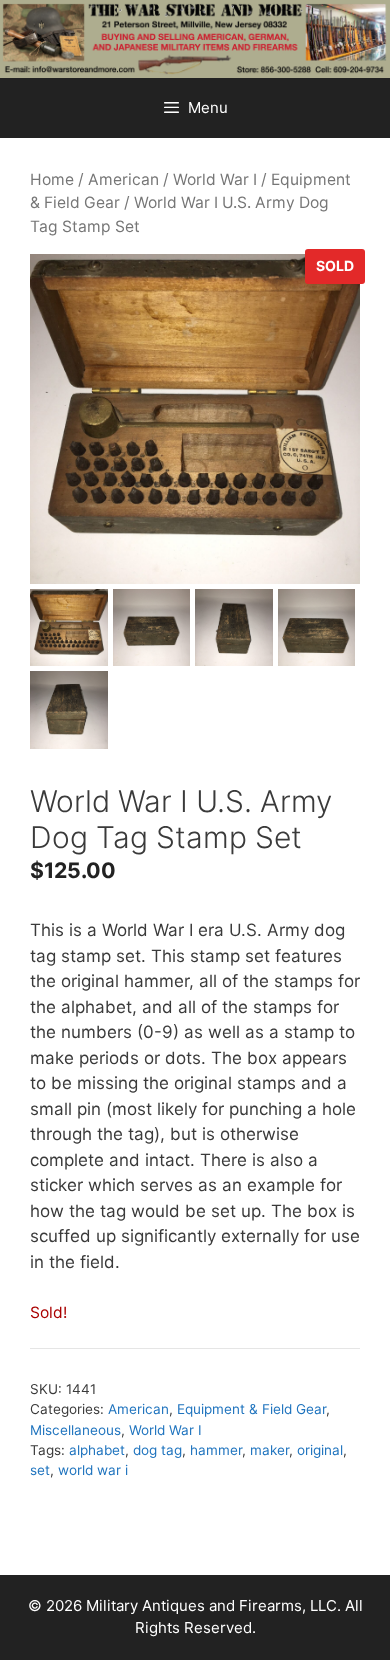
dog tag (157, 1450)
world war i (93, 1470)
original (320, 1450)
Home (52, 179)
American (123, 179)
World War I (215, 179)
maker (269, 1450)
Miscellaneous (75, 1430)
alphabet (97, 1450)
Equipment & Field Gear (251, 1409)
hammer (216, 1450)
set (40, 1470)
